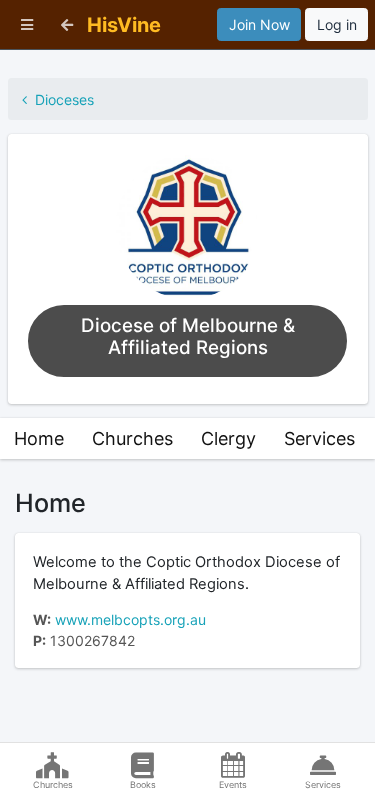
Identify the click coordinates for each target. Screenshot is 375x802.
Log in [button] (337, 24)
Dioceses (60, 99)
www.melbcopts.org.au (130, 619)
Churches (132, 438)
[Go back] (67, 24)
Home (39, 438)
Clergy (228, 438)
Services (319, 438)
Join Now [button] (259, 24)
